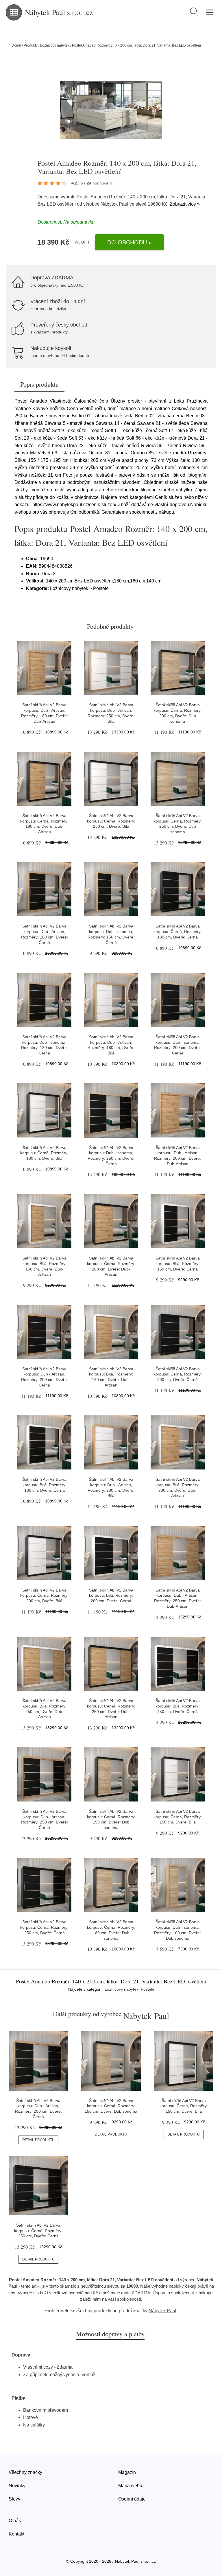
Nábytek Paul (114, 204)
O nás (15, 2521)
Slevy (14, 2499)
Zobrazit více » (185, 204)
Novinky (17, 2486)
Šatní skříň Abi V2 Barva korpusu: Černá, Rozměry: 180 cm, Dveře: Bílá (44, 1153)
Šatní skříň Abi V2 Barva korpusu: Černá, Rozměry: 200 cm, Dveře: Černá (178, 1374)
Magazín (127, 2472)
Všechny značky (25, 2472)
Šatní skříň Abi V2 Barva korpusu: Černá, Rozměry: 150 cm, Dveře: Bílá (178, 1817)
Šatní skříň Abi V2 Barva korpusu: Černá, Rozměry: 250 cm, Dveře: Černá (44, 1927)
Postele (148, 1989)
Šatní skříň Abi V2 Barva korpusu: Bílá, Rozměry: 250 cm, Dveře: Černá (178, 1706)
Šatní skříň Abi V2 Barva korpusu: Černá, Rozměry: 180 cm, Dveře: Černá (178, 931)
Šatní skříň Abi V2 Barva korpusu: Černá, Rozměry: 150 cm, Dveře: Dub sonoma (111, 2106)
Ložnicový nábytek (55, 45)
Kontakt (16, 2534)
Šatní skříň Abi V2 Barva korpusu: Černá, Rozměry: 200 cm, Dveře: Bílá (44, 1595)
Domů (16, 45)
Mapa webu (130, 2486)
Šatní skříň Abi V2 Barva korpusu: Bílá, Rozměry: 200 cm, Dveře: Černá (111, 1595)
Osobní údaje (132, 2499)
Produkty (31, 45)
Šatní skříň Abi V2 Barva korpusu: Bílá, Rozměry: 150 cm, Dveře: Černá (178, 1263)
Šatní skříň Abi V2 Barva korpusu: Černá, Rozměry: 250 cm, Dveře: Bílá (111, 821)
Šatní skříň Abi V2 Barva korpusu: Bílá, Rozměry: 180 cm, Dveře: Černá (44, 1485)
